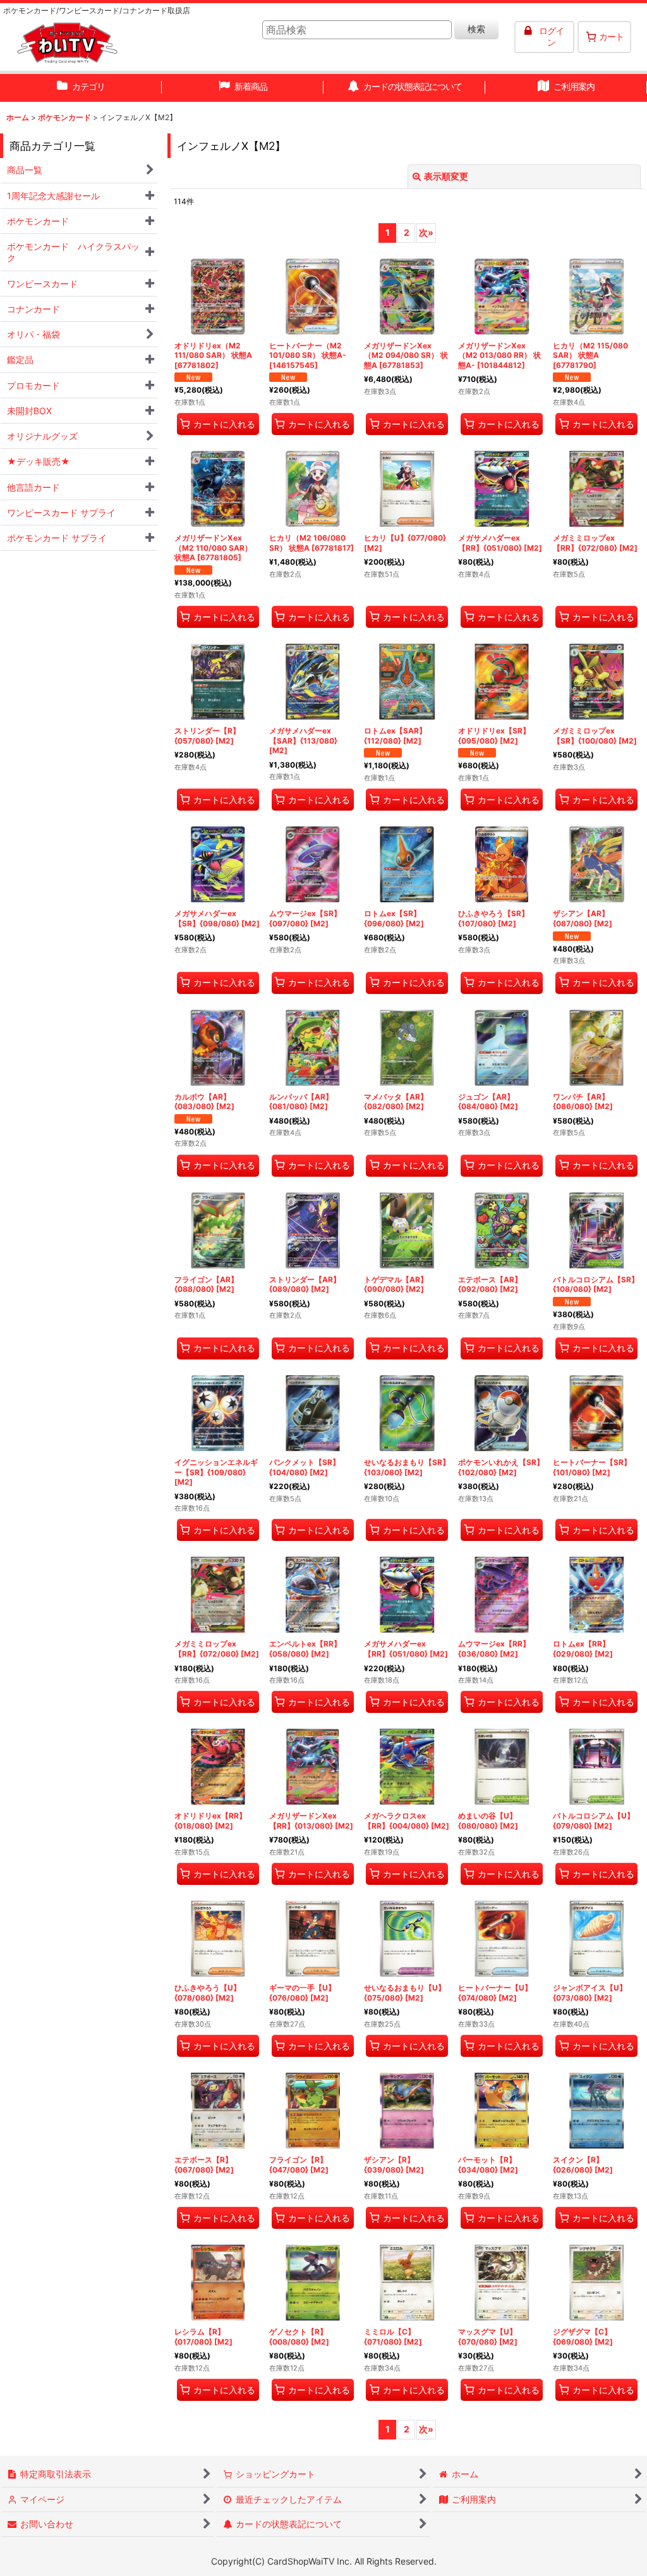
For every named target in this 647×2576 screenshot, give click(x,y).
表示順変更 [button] (446, 176)
